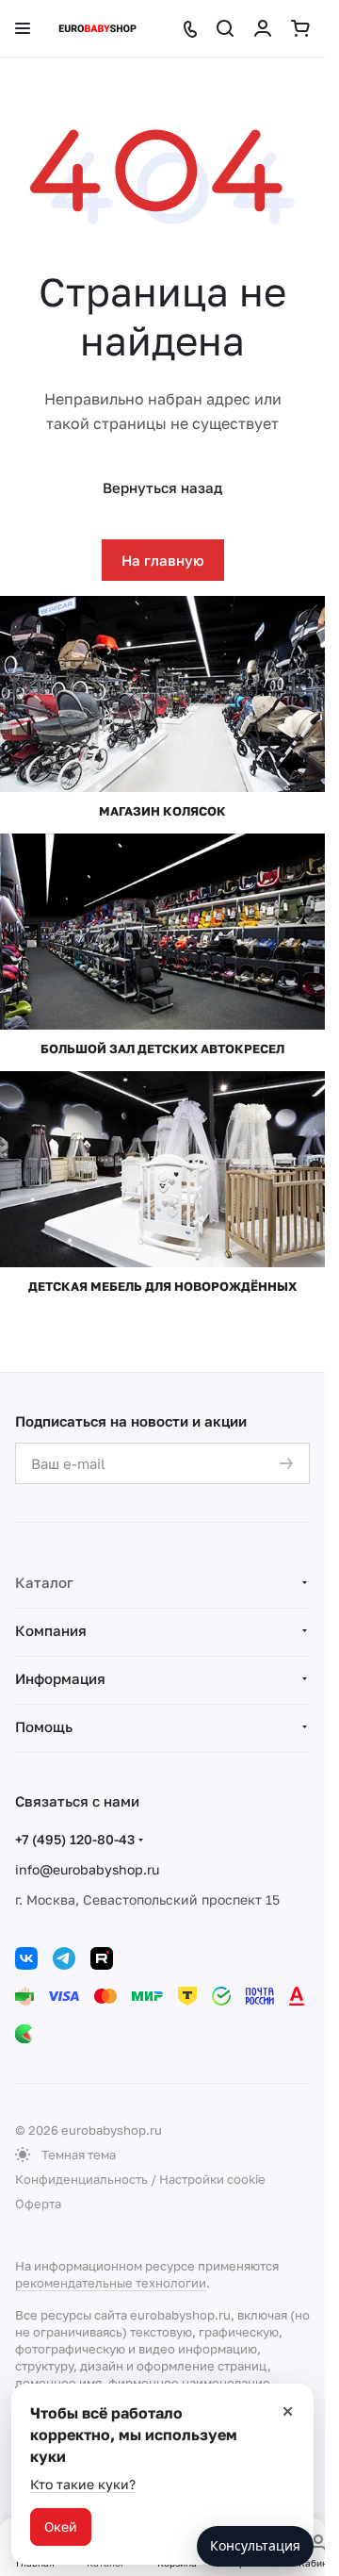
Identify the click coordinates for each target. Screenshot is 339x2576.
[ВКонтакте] (26, 1958)
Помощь (44, 1726)
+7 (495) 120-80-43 (75, 1839)
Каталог (44, 1582)
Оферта (38, 2204)
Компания (51, 1630)
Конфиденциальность (81, 2179)
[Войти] (263, 28)
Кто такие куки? (83, 2484)
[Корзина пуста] (300, 28)
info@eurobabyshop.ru (87, 1869)
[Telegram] (64, 1958)
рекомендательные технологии (111, 2283)
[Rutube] (102, 1958)
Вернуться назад (162, 487)
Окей (61, 2526)
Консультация (255, 2545)
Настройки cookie (212, 2179)
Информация (60, 1678)
